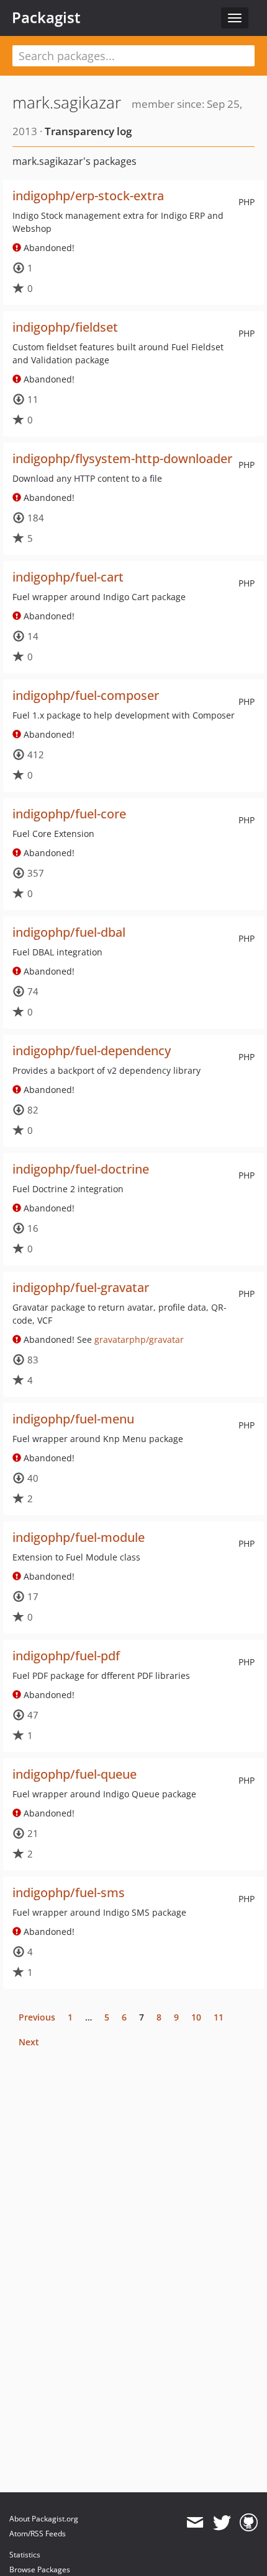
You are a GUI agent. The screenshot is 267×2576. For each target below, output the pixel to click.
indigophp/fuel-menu (73, 1419)
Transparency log (88, 131)
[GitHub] (249, 2523)
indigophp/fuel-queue (75, 1774)
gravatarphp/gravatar (139, 1339)
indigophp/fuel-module (79, 1537)
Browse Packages (40, 2569)
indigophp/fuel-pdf (66, 1656)
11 (219, 2017)
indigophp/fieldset (65, 327)
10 (196, 2017)
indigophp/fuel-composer (86, 695)
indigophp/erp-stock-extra (88, 196)
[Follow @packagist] (222, 2523)
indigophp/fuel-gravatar (81, 1287)
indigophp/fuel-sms (69, 1892)
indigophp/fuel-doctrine (81, 1169)
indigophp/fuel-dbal (69, 932)
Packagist (46, 17)
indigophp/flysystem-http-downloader (122, 458)
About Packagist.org (44, 2519)
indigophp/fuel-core (69, 814)
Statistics (25, 2555)
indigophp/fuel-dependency (92, 1051)
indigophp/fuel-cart (68, 577)
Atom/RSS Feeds (38, 2534)
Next (29, 2042)
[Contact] (195, 2523)
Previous (37, 2017)
